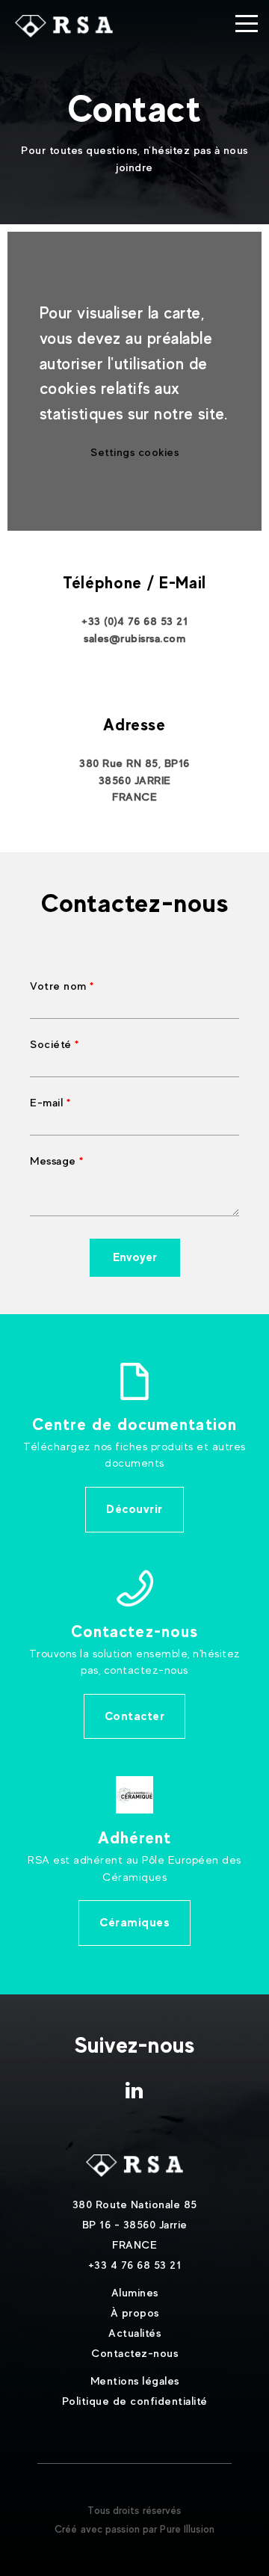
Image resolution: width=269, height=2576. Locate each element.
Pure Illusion (187, 2529)
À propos (135, 2312)
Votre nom (58, 986)
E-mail (46, 1102)
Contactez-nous (134, 2353)
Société (51, 1044)
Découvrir (134, 1509)
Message (53, 1161)
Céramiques (134, 1922)
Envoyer (135, 1257)
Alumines (135, 2292)
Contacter (135, 1716)
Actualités (134, 2333)
